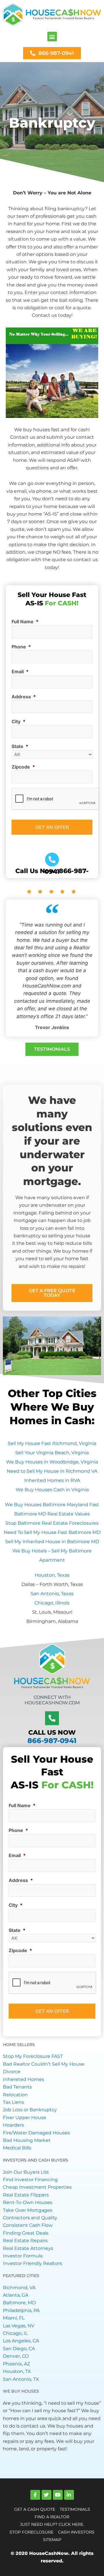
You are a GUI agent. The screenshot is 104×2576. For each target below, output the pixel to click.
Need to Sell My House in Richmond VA (52, 1471)
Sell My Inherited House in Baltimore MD (52, 1542)
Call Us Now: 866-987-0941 (52, 871)
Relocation (15, 2095)
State (20, 746)
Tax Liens (13, 2102)
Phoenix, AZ (16, 2364)
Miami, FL (14, 2318)
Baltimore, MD (19, 2303)
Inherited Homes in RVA (52, 1480)
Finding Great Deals (26, 2233)
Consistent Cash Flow (28, 2225)
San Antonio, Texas (52, 1594)
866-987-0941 (52, 1741)
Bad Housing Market (27, 2140)
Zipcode (23, 767)
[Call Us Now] (52, 1718)
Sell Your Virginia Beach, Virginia (52, 1453)
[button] (52, 37)
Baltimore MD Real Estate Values (52, 1514)
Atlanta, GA (16, 2295)
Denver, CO (16, 2356)
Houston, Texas (52, 1575)
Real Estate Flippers (26, 2195)
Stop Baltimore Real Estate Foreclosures (52, 1523)
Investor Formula (23, 2256)
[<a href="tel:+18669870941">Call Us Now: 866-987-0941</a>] (52, 860)
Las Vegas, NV (19, 2326)
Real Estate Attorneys (28, 2248)
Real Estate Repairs (25, 2241)
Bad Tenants (17, 2087)
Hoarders (13, 2125)
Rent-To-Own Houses (28, 2202)
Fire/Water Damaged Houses (36, 2133)
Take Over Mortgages (28, 2210)
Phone (21, 647)
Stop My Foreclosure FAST (33, 2056)
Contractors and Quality (30, 2218)
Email (20, 672)
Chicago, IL (15, 2333)
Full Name (25, 622)
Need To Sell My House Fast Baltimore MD (52, 1532)
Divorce (12, 2072)
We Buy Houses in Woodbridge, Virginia (52, 1462)
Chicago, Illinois (52, 1603)
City (18, 721)
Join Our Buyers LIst (26, 2172)
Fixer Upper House (25, 2117)
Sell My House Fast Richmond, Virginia (52, 1443)
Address (24, 697)
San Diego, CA (19, 2349)
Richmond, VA (19, 2288)
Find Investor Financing (30, 2180)
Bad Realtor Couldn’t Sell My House (44, 2064)
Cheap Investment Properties (37, 2187)
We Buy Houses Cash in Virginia (52, 1490)
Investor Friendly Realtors (32, 2263)
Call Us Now (52, 1732)
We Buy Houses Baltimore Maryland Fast (52, 1505)
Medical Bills (17, 2148)
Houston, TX (17, 2371)
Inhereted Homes (24, 2079)
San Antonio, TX (21, 2379)
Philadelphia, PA (21, 2310)
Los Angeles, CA (21, 2341)
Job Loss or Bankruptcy (30, 2110)
